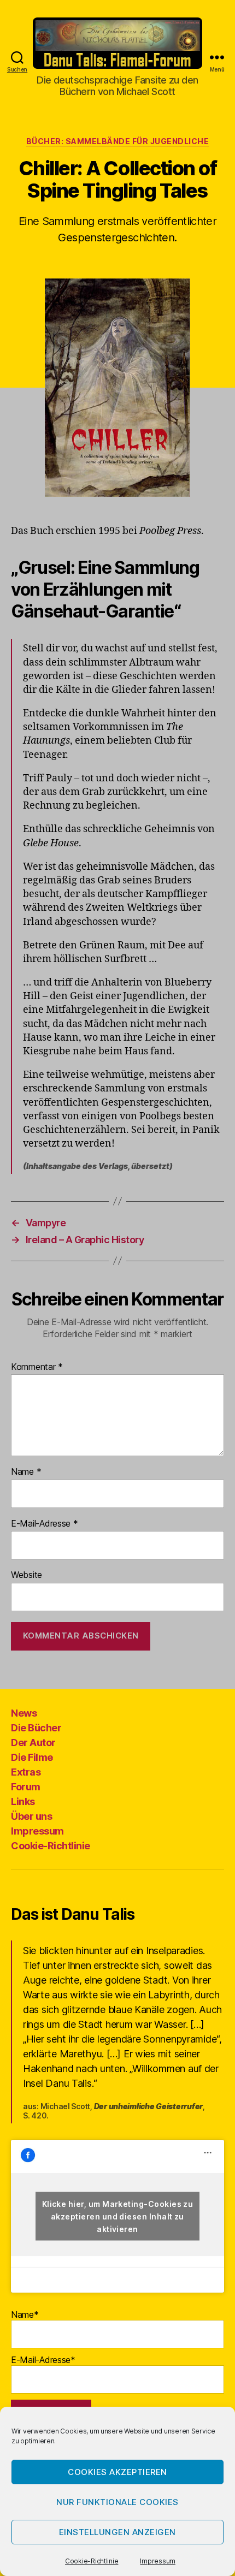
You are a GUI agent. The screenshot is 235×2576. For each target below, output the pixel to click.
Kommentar (37, 1367)
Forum (26, 1787)
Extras (26, 1772)
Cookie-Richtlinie (92, 2561)
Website (27, 1575)
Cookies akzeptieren (117, 2472)
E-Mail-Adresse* (43, 2360)
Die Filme (32, 1757)
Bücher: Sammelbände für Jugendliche (118, 141)
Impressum (158, 2561)
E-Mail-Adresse (45, 1524)
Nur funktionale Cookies (117, 2502)
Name (26, 1472)
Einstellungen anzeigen (117, 2532)
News (24, 1713)
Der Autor (33, 1743)
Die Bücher (36, 1728)
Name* (25, 2314)
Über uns (31, 1816)
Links (23, 1802)
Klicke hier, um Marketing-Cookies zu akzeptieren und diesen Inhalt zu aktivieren (118, 2216)
